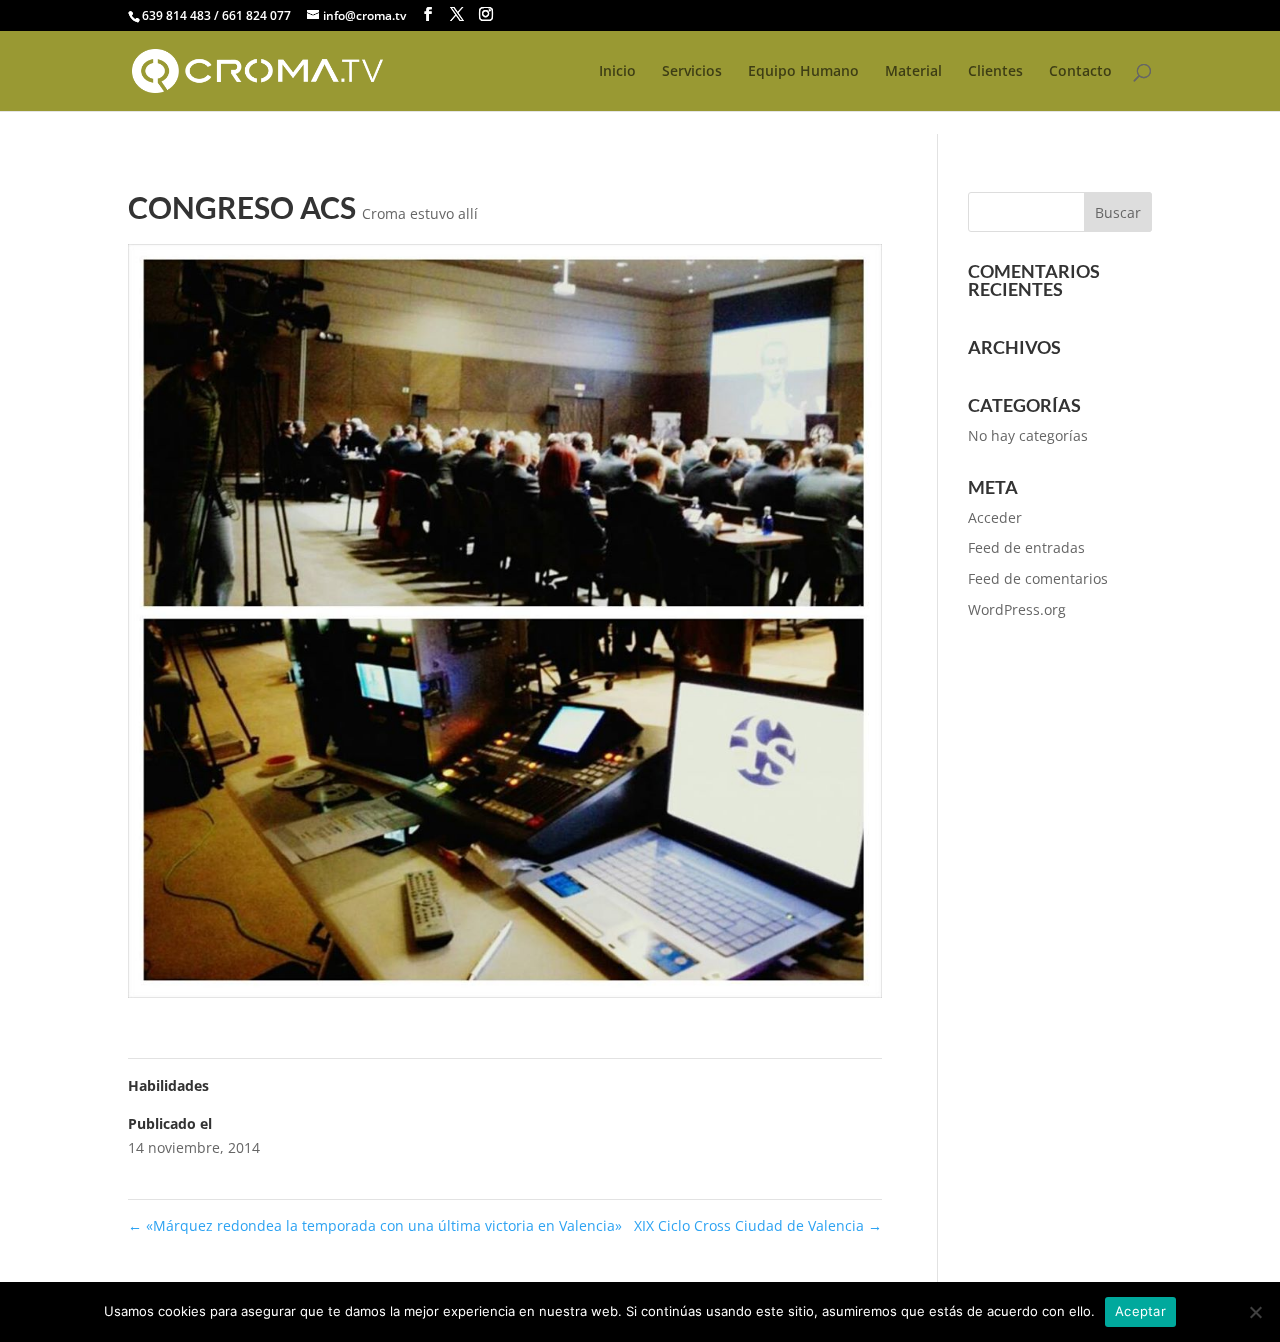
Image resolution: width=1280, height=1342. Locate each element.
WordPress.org (1017, 609)
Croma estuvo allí (420, 213)
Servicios (692, 72)
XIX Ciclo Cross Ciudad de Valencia (758, 1225)
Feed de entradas (1026, 547)
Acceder (995, 517)
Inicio (617, 72)
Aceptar (1140, 1311)
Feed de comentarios (1038, 578)
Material (913, 72)
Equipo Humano (803, 72)
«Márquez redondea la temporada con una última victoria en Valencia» (375, 1225)
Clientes (995, 72)
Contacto (1080, 72)
